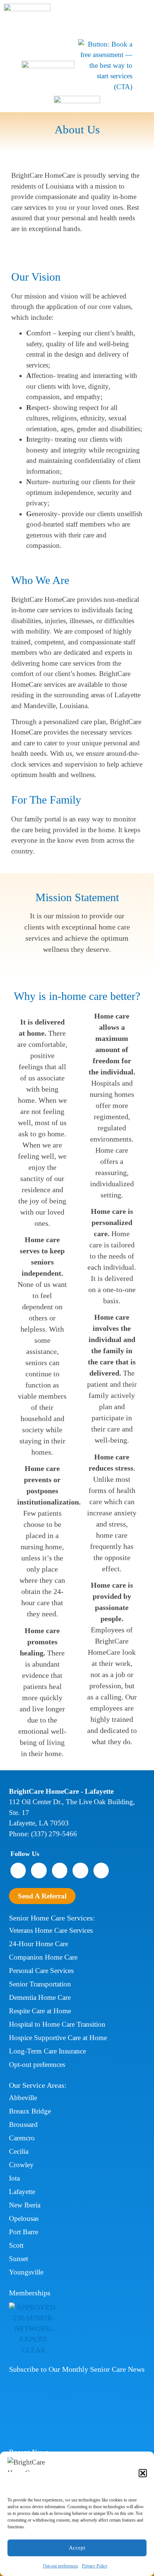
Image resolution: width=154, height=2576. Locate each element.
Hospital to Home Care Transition (57, 2024)
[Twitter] (60, 1870)
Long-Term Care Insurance (47, 2051)
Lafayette (22, 2192)
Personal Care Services (41, 1971)
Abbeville (23, 2098)
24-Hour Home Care (38, 1944)
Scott (16, 2245)
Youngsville (26, 2272)
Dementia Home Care (40, 1997)
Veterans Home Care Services (51, 1930)
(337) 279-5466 (54, 1834)
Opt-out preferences (61, 2566)
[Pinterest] (80, 1870)
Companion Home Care (43, 1957)
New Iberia (25, 2205)
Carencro (22, 2138)
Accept (77, 2548)
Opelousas (24, 2218)
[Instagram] (39, 1870)
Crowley (21, 2165)
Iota (14, 2178)
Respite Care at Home (40, 2011)
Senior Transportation (40, 1984)
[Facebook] (18, 1870)
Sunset (19, 2259)
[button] (143, 2473)
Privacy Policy (95, 2566)
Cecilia (19, 2151)
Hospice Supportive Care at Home (58, 2038)
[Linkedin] (101, 1870)
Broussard (23, 2124)
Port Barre (24, 2232)
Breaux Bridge (30, 2111)
